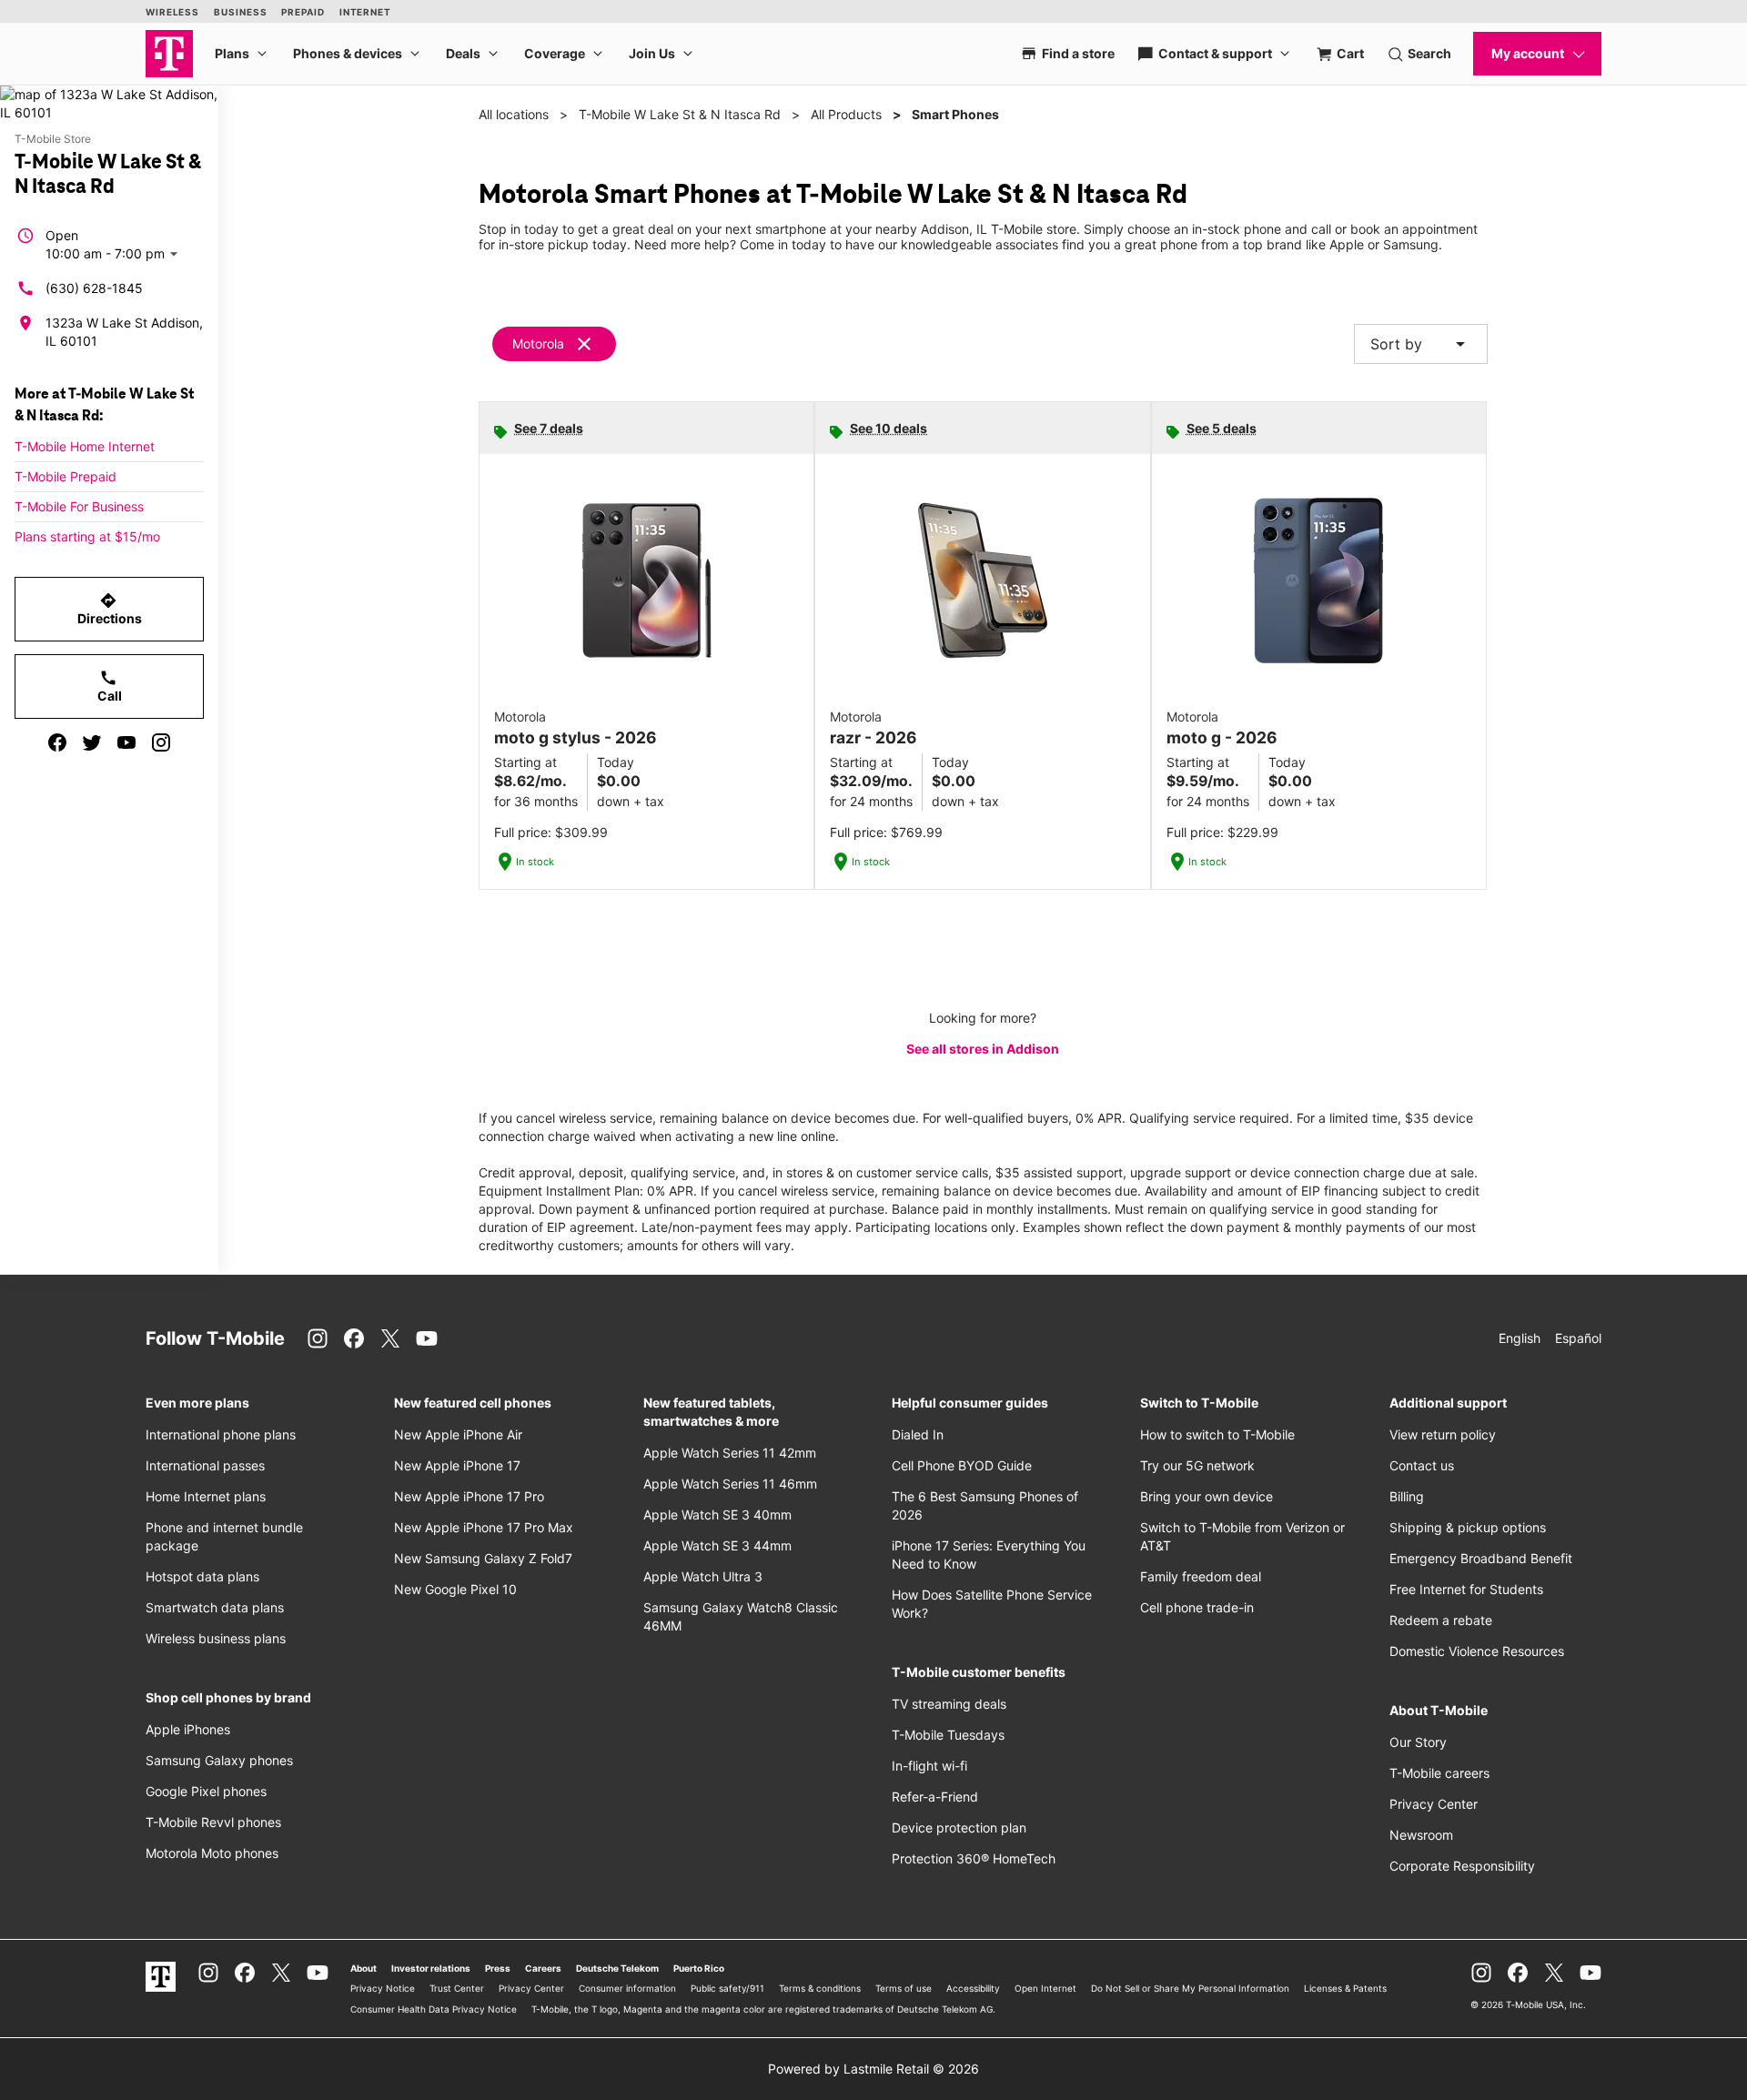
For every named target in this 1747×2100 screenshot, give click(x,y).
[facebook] (57, 742)
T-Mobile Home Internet (85, 446)
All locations (514, 114)
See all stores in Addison (983, 1049)
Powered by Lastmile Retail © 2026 (873, 2069)
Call (110, 686)
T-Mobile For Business (79, 506)
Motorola (538, 343)
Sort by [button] (1421, 344)
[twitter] (92, 742)
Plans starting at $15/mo (87, 536)
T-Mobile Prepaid (66, 476)
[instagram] (161, 742)
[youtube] (126, 742)
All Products (846, 114)
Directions (110, 609)
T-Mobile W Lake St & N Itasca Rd (680, 114)
